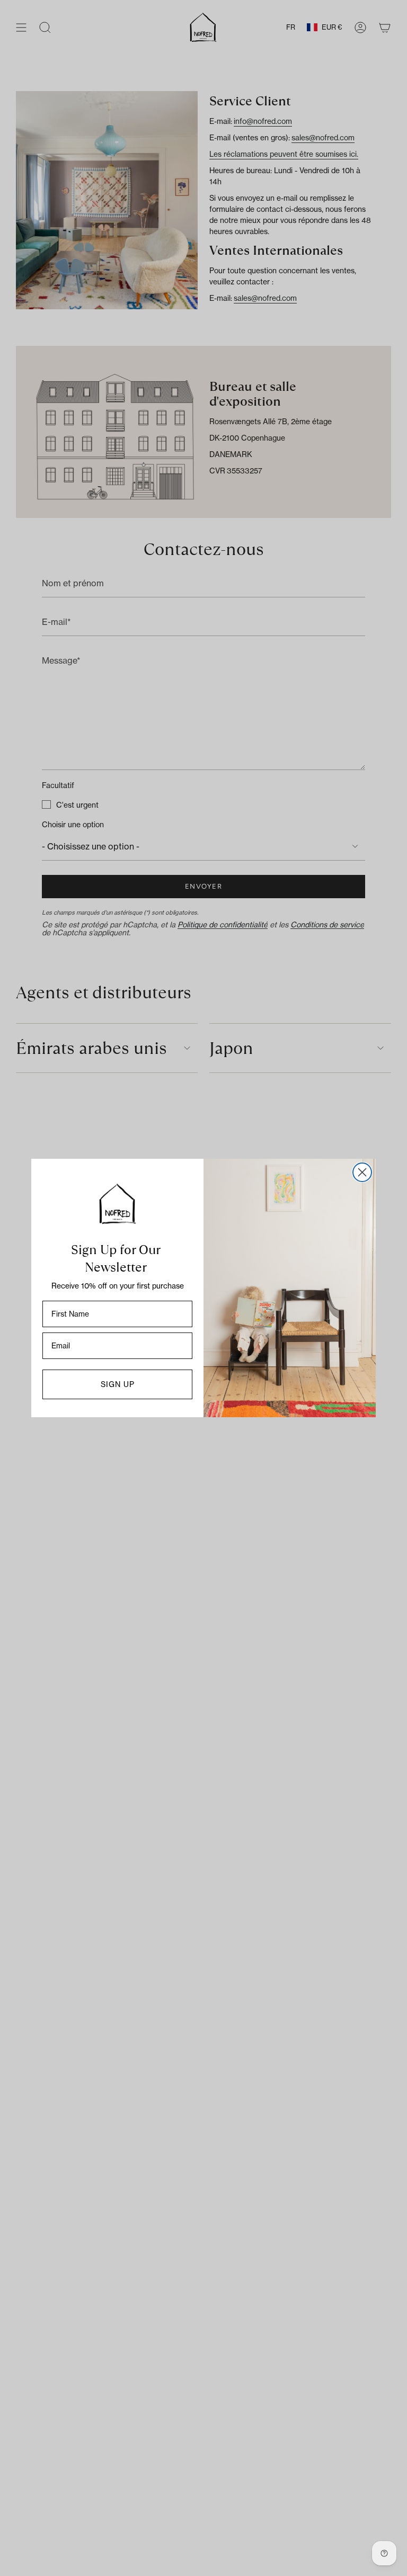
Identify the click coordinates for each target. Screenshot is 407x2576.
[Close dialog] (362, 1172)
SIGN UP (118, 1384)
